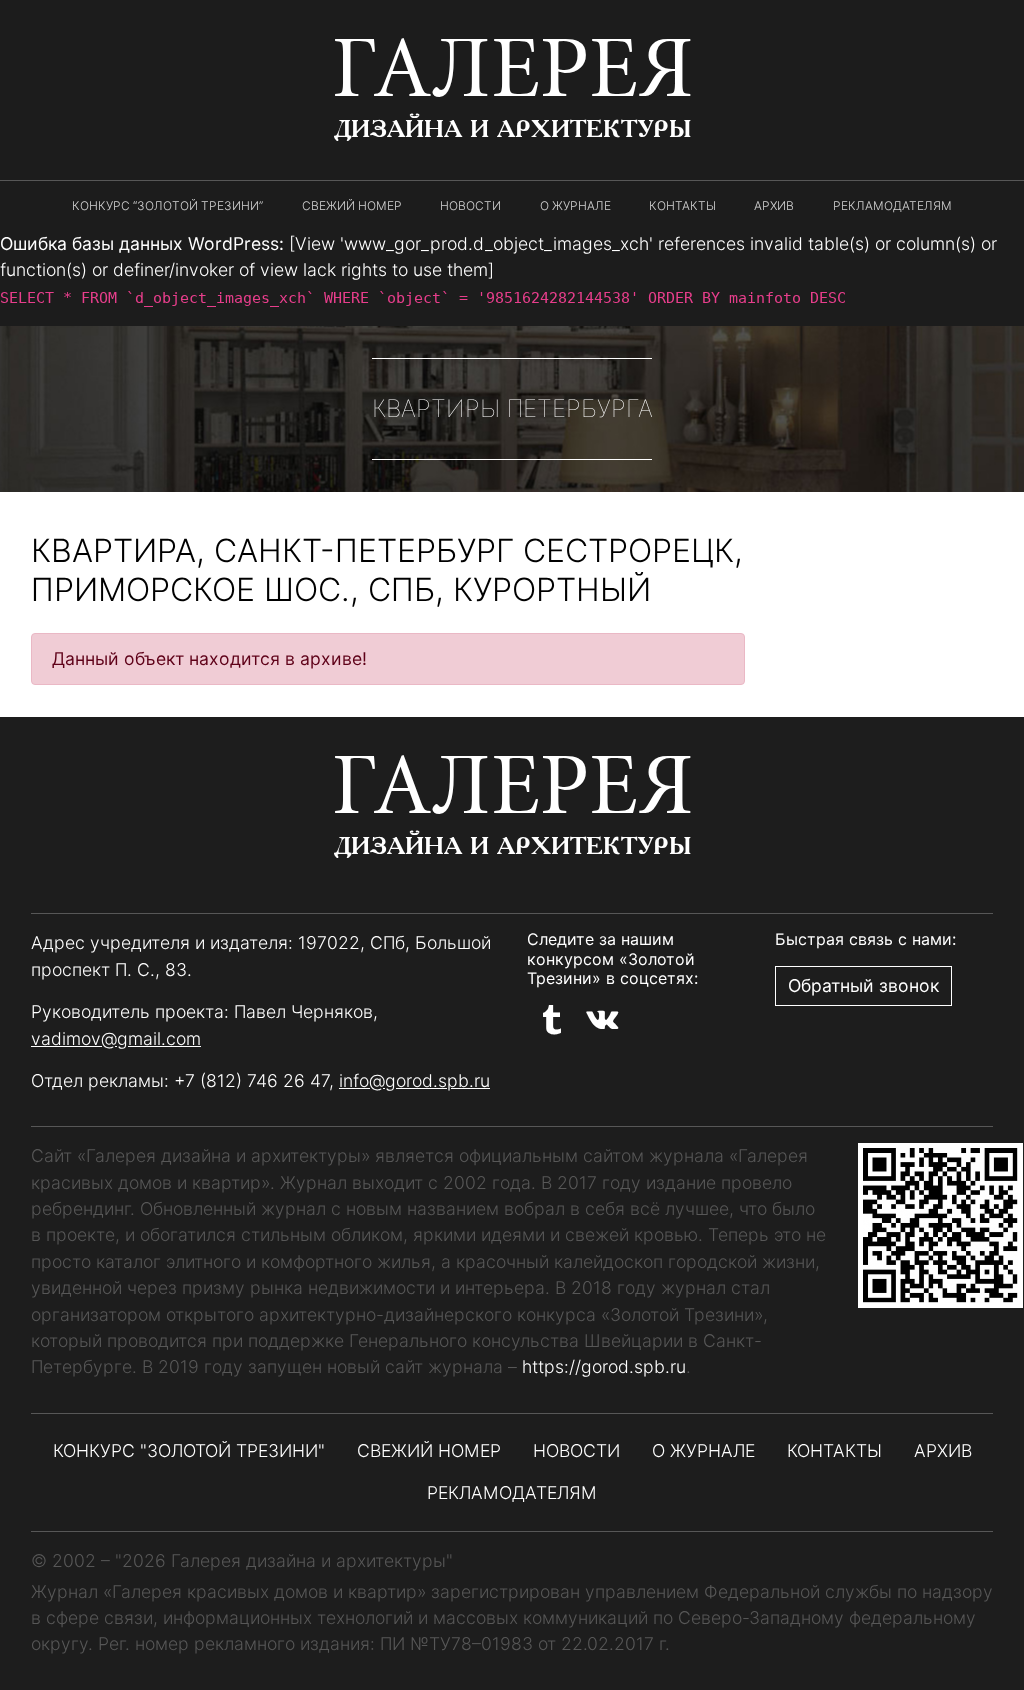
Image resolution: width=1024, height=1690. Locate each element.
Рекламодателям (892, 205)
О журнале (575, 205)
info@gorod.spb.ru (414, 1080)
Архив (774, 205)
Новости (470, 205)
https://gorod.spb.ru (604, 1366)
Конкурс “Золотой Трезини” (167, 205)
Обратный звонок (863, 985)
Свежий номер (352, 205)
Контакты (682, 205)
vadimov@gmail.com (116, 1038)
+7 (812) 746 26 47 (251, 1080)
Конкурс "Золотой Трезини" (189, 1450)
